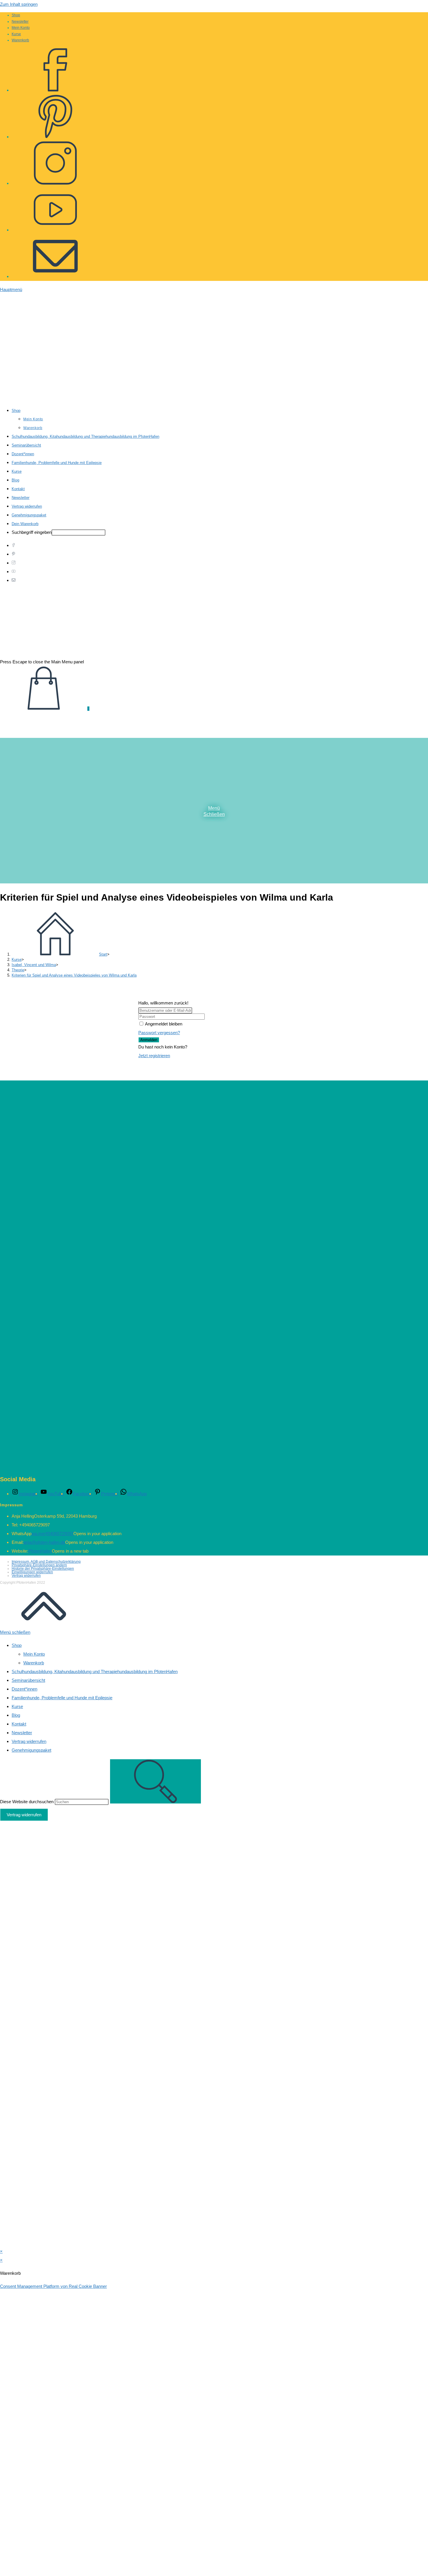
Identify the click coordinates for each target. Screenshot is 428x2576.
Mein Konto (21, 28)
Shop (16, 15)
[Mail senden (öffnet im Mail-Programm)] (55, 273)
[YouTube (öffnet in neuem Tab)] (55, 226)
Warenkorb (20, 40)
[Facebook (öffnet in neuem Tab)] (55, 86)
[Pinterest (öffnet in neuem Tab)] (55, 133)
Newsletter (20, 22)
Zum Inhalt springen (19, 4)
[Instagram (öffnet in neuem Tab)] (55, 180)
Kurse (16, 34)
